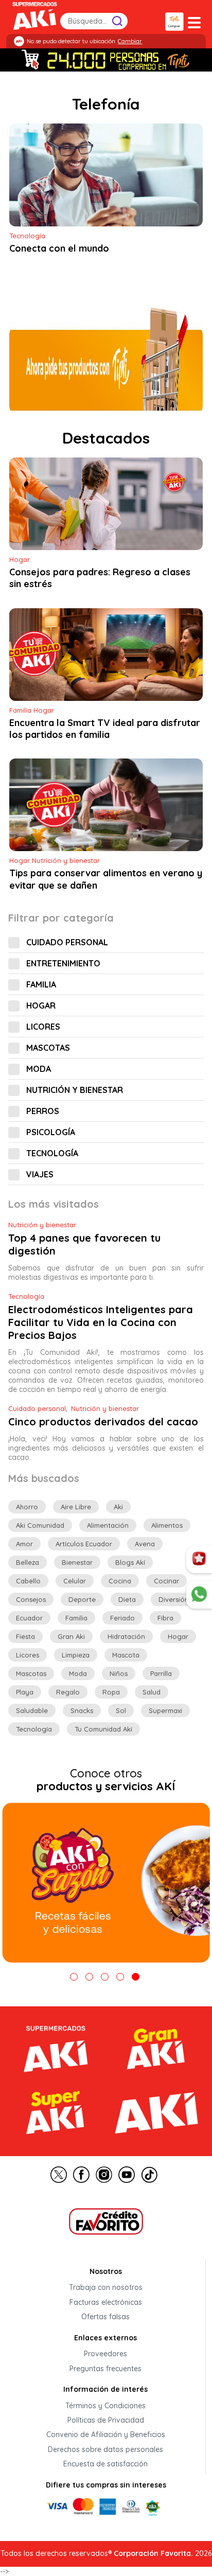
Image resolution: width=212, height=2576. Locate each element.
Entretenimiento (63, 963)
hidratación (126, 1636)
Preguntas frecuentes (105, 2369)
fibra (165, 1618)
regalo (68, 1692)
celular (75, 1581)
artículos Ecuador (84, 1544)
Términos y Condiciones (105, 2406)
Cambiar (130, 41)
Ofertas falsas (105, 2317)
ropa (111, 1692)
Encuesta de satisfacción (105, 2464)
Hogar (41, 1005)
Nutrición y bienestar (75, 1090)
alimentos (167, 1525)
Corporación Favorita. (153, 2553)
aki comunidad (40, 1525)
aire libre (76, 1507)
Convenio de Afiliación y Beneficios (106, 2435)
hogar (178, 1636)
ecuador (29, 1618)
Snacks (82, 1710)
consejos (31, 1599)
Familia (41, 984)
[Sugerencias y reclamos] (199, 1595)
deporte (82, 1599)
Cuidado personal (67, 942)
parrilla (161, 1673)
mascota (126, 1655)
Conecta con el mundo (59, 249)
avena (145, 1544)
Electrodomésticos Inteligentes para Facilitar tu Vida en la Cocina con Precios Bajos (101, 1322)
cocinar (166, 1581)
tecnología (34, 1729)
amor (24, 1544)
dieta (127, 1599)
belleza (28, 1562)
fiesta (25, 1636)
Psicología (51, 1132)
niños (119, 1673)
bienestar (77, 1562)
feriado (122, 1618)
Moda (39, 1069)
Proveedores (105, 2354)
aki (118, 1507)
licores (28, 1655)
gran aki (71, 1636)
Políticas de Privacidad (106, 2420)
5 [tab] (136, 1977)
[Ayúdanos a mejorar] (199, 1560)
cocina (120, 1581)
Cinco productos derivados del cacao (103, 1422)
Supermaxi (165, 1710)
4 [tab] (120, 1977)
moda (78, 1673)
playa (25, 1692)
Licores (43, 1027)
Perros (43, 1111)
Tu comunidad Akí (103, 1729)
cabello (28, 1581)
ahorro (27, 1507)
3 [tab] (105, 1977)
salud (152, 1692)
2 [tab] (89, 1977)
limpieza (76, 1655)
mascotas (31, 1673)
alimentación (108, 1525)
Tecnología (52, 1153)
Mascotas (48, 1048)
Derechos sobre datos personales (105, 2449)
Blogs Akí (130, 1562)
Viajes (40, 1174)
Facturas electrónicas (106, 2302)
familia (76, 1618)
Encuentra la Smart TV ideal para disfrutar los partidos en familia (105, 729)
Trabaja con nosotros (106, 2288)
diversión (174, 1599)
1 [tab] (74, 1977)
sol (121, 1710)
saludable (32, 1710)
